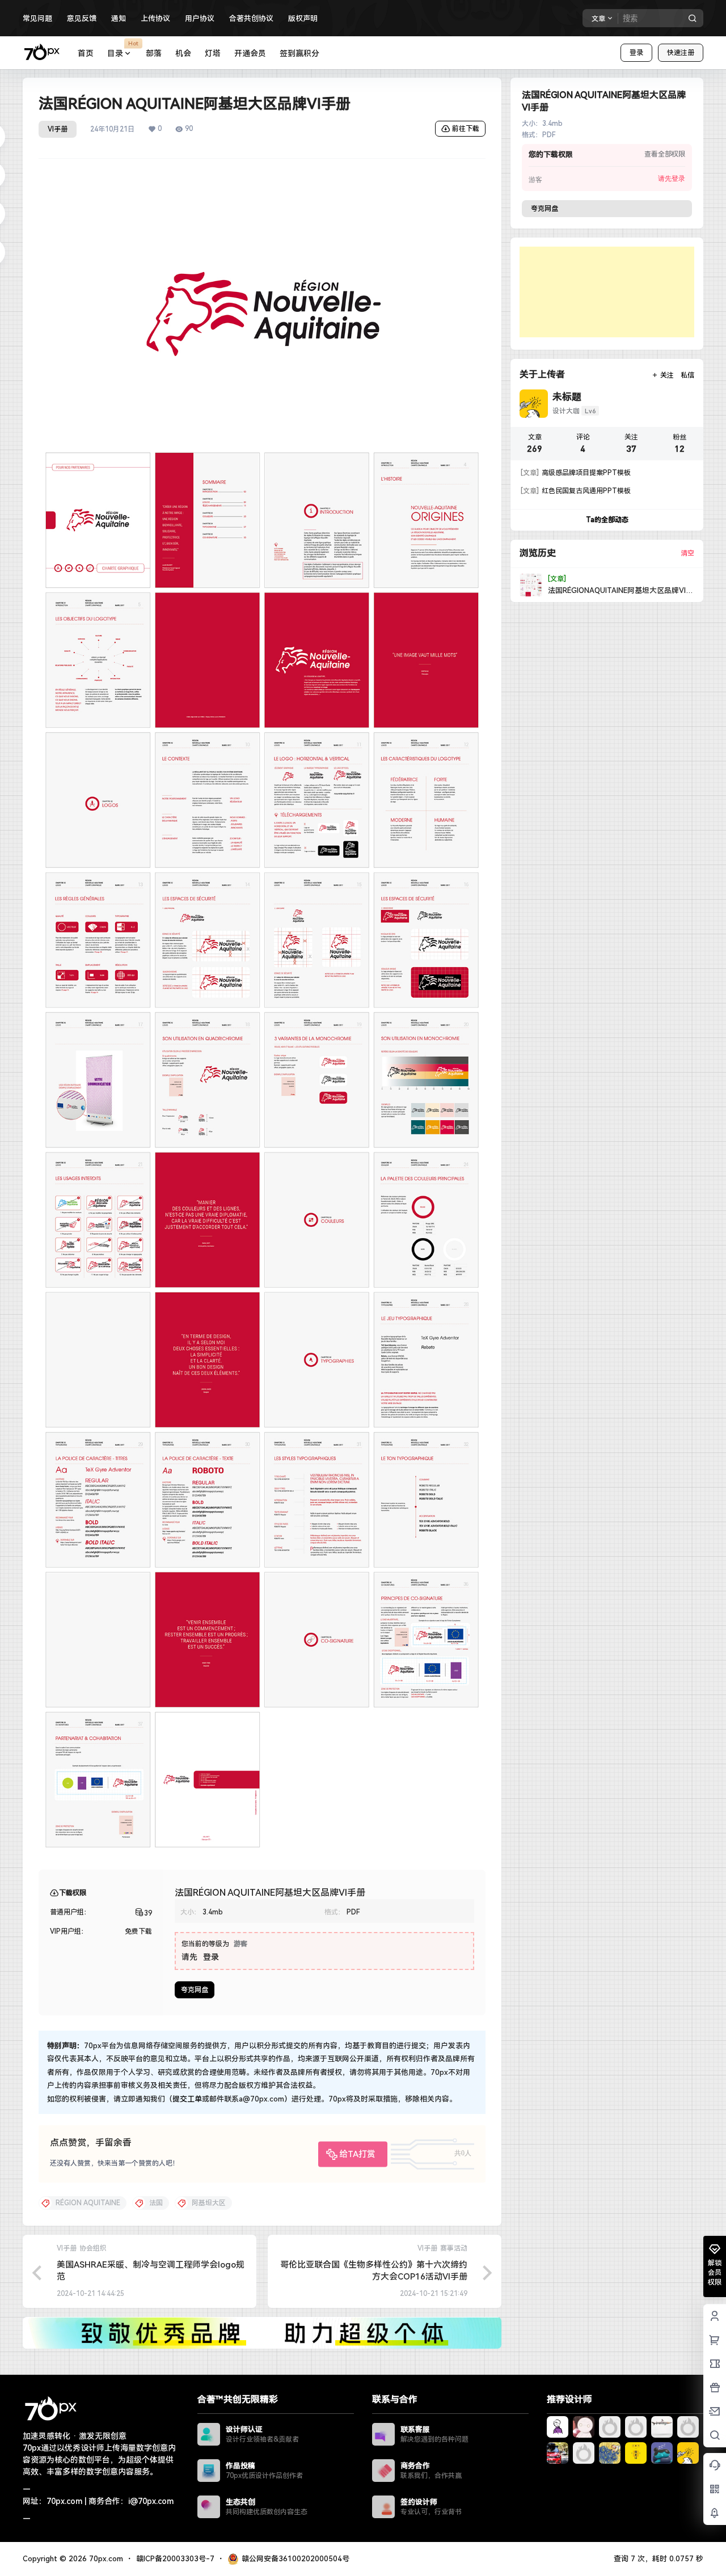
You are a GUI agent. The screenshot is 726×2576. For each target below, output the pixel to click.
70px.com (105, 2559)
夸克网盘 (195, 1990)
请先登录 (672, 179)
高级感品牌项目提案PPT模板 (576, 473)
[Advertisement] (607, 292)
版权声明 (303, 18)
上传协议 (155, 18)
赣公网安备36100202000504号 (296, 2559)
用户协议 (200, 18)
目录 (123, 49)
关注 (667, 375)
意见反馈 (82, 18)
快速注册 (681, 53)
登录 (636, 53)
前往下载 (466, 129)
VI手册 (58, 129)
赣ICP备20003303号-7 (175, 2559)
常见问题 (37, 18)
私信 (687, 375)
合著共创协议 (251, 18)
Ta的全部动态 (607, 520)
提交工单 (187, 2099)
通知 (119, 18)
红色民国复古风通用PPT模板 (576, 491)
